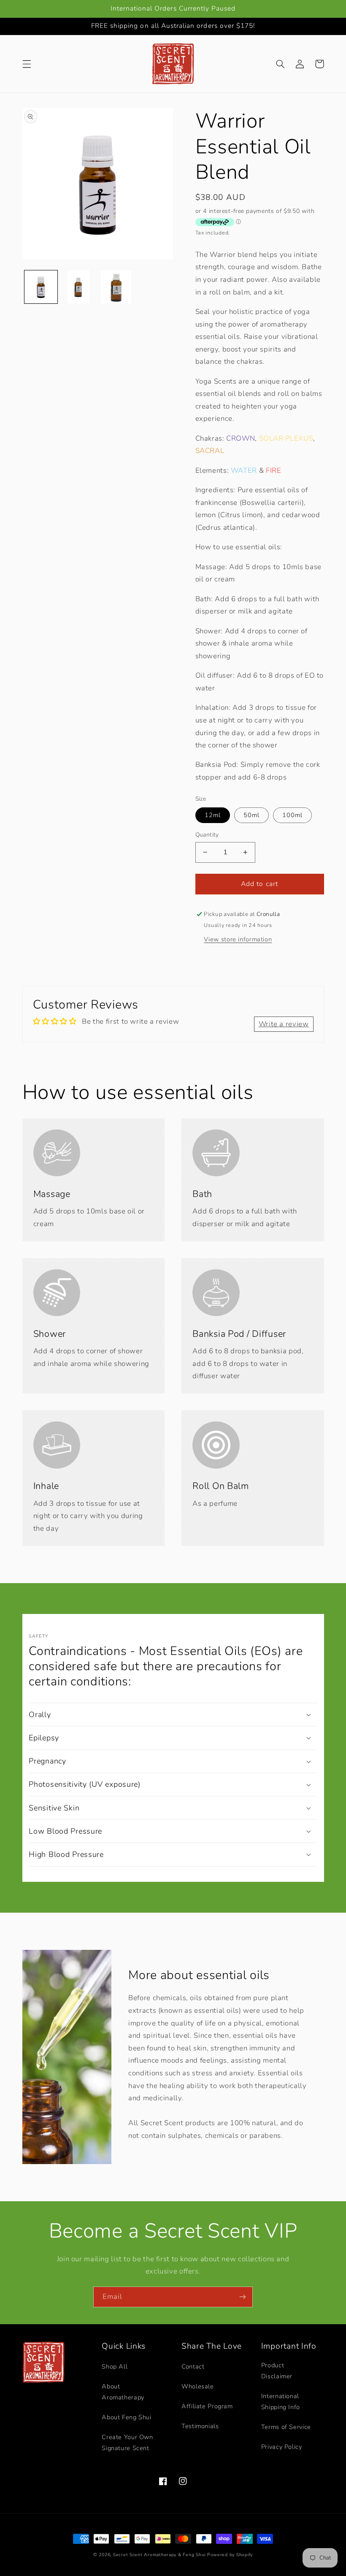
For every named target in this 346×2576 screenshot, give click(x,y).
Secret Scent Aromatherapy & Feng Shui (159, 2555)
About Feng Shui (126, 2417)
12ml (213, 815)
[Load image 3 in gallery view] (116, 287)
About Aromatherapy (123, 2392)
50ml (251, 815)
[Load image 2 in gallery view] (78, 287)
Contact (193, 2366)
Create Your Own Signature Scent (127, 2442)
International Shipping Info (281, 2402)
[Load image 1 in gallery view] (41, 287)
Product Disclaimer (277, 2371)
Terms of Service (286, 2427)
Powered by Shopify (230, 2555)
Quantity (207, 835)
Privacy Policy (282, 2447)
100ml (292, 815)
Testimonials (200, 2426)
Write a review (284, 1024)
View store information (238, 939)
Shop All (115, 2366)
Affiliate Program (207, 2406)
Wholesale (198, 2386)
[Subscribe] (243, 2297)
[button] (27, 64)
